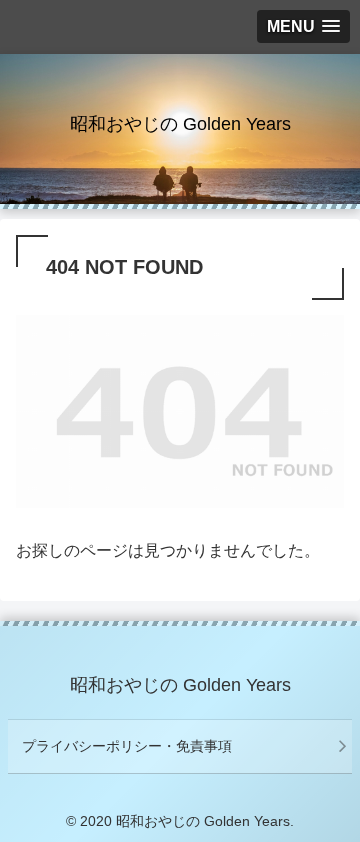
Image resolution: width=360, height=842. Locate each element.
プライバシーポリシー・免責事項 (127, 746)
